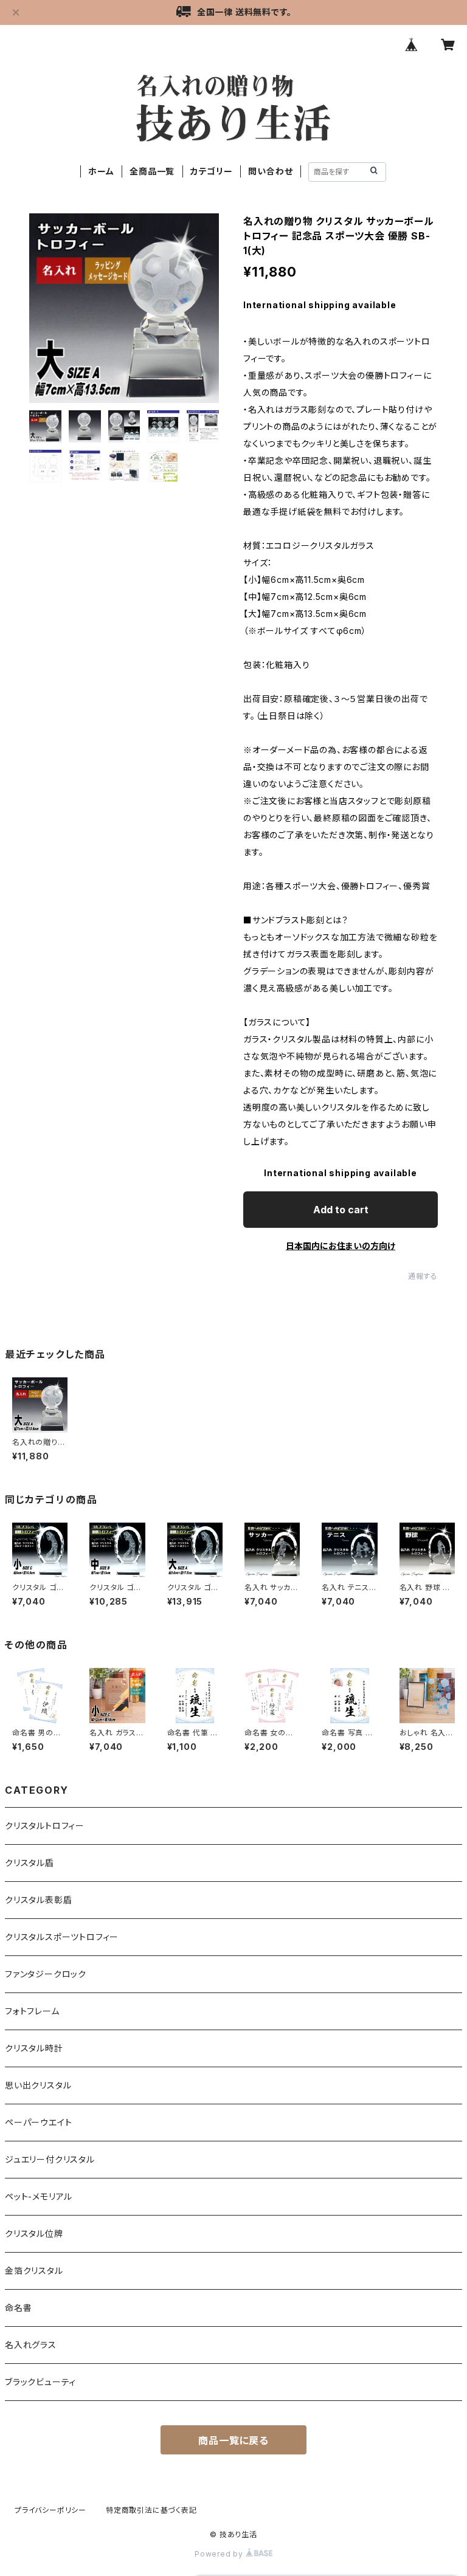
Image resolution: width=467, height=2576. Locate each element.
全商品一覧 (152, 171)
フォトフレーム (32, 2011)
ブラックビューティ (40, 2382)
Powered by (220, 2554)
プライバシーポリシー (50, 2510)
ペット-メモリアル (39, 2196)
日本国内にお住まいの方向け (341, 1246)
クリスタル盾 (29, 1863)
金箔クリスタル (34, 2271)
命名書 (18, 2308)
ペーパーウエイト (38, 2122)
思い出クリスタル (38, 2085)
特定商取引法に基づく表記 (151, 2510)
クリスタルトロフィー (45, 1826)
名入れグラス (31, 2345)
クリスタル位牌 (34, 2233)
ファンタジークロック (46, 1974)
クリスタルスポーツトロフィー (62, 1937)
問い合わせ (270, 171)
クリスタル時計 (34, 2048)
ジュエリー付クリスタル (50, 2159)
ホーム (101, 171)
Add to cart (341, 1210)
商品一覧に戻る (233, 2440)
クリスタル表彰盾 (38, 1900)
